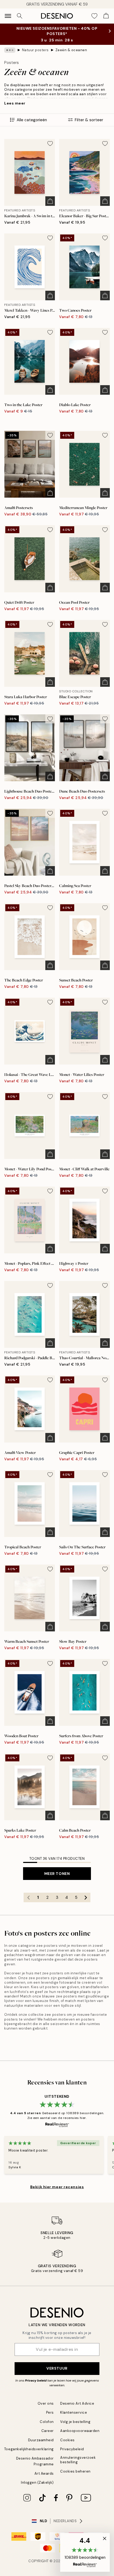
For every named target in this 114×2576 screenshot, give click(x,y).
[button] (85, 2552)
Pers (50, 2412)
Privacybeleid (72, 2449)
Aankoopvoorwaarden (80, 2431)
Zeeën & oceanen (71, 50)
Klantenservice (74, 2412)
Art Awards (44, 2473)
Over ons (46, 2403)
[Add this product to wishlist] (50, 144)
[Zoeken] (20, 16)
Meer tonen (57, 1874)
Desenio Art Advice (77, 2403)
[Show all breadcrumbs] (10, 50)
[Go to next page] (86, 1897)
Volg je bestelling (75, 2422)
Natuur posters (35, 50)
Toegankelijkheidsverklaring (29, 2449)
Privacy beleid (36, 2380)
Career (48, 2431)
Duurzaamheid (41, 2440)
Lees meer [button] (15, 103)
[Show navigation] (8, 16)
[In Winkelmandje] (50, 201)
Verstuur (57, 2368)
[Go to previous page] (28, 1897)
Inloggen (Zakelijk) (37, 2482)
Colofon (47, 2422)
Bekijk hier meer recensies (57, 2187)
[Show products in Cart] (106, 16)
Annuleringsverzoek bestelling (78, 2460)
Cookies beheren (75, 2471)
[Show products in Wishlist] (94, 16)
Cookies (67, 2440)
